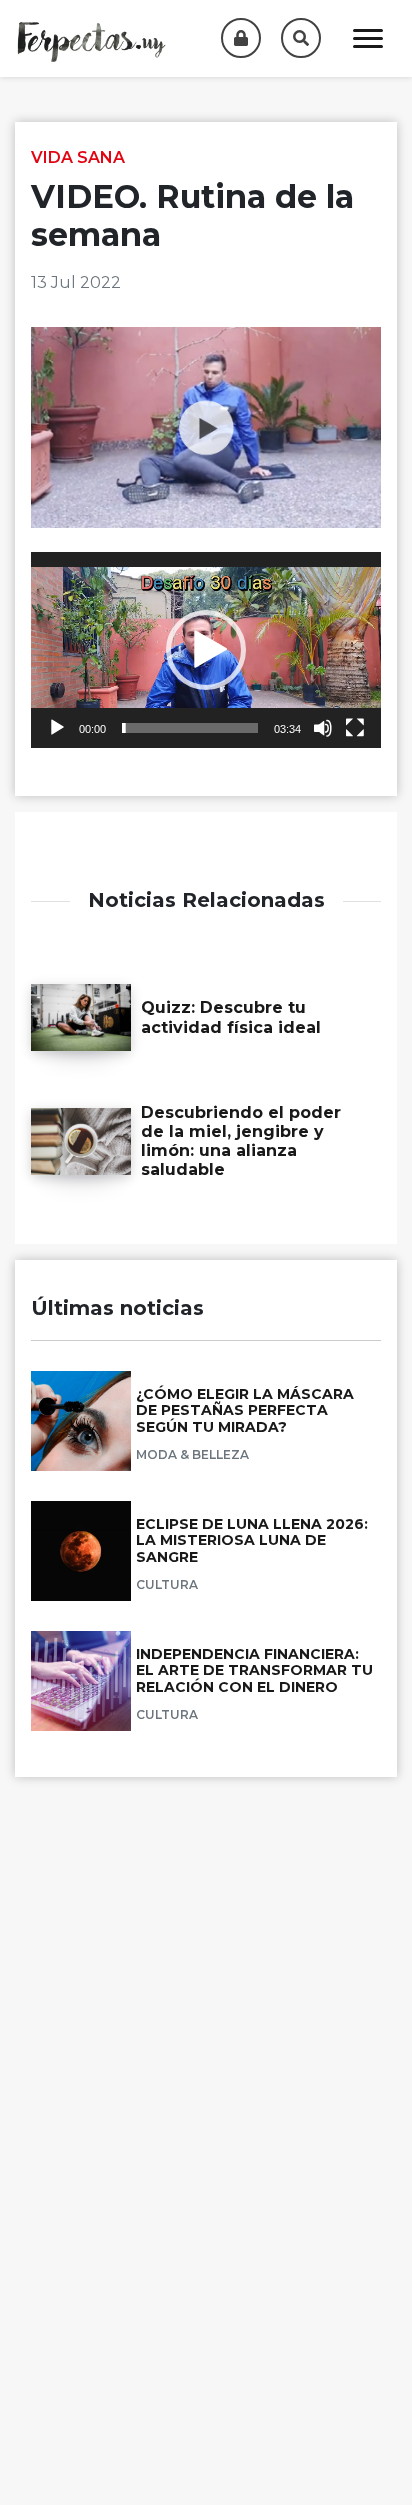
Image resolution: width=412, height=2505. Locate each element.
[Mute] (323, 728)
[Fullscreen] (355, 728)
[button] (206, 650)
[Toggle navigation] (368, 38)
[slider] (190, 728)
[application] (206, 650)
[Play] (57, 728)
